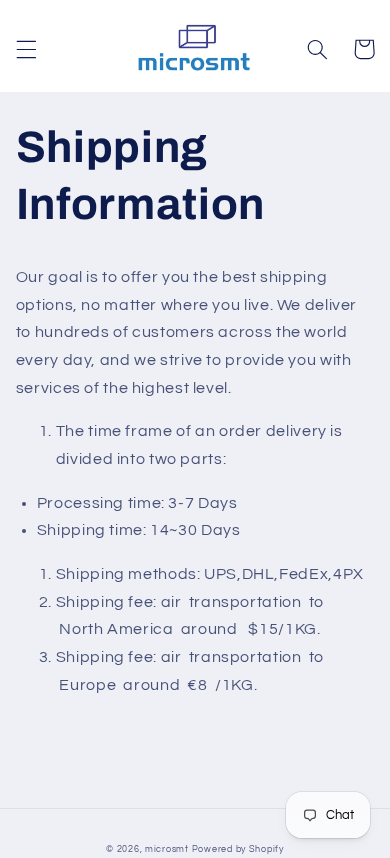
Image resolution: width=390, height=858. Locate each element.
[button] (26, 49)
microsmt (167, 849)
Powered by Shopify (238, 849)
